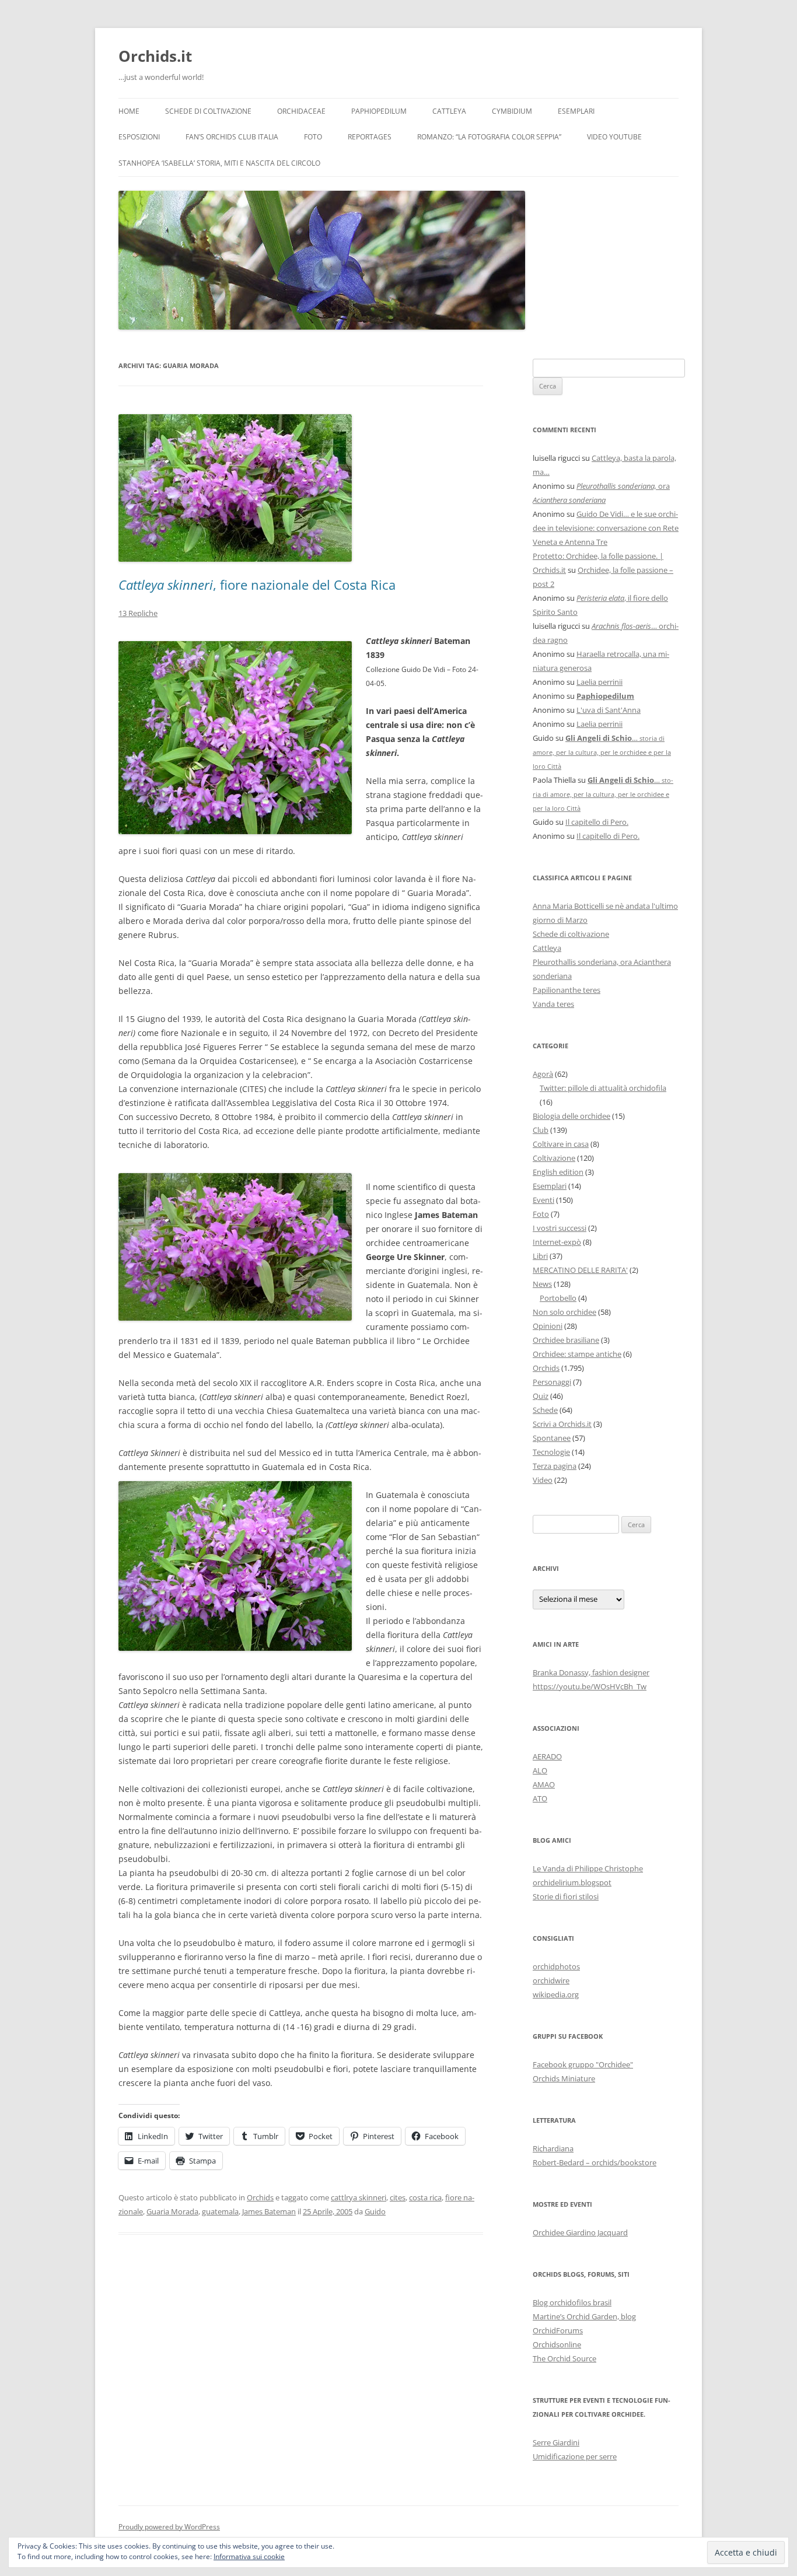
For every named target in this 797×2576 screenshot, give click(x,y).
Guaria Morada (172, 2211)
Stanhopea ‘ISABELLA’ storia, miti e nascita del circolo (219, 163)
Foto (313, 137)
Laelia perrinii (600, 682)
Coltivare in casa (561, 1144)
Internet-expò (557, 1242)
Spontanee (552, 1438)
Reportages (370, 137)
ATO (540, 1798)
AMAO (544, 1784)
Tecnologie (551, 1452)
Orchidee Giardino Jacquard (580, 2232)
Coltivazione (554, 1158)
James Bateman (269, 2211)
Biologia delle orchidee (571, 1116)
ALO (540, 1770)
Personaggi (552, 1382)
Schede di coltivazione (208, 111)
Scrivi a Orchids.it (562, 1424)
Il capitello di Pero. (597, 822)
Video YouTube (614, 137)
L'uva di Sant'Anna (609, 710)
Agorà (543, 1074)
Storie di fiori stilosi (566, 1896)
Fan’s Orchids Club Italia (232, 137)
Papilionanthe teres (567, 990)
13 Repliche (138, 613)
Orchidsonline (557, 2344)
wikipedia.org (556, 1994)
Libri (540, 1256)
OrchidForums (558, 2330)
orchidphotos (556, 1966)
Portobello (558, 1298)
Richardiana (553, 2148)
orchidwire (551, 1980)
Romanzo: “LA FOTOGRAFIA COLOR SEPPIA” (489, 137)
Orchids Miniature (564, 2078)
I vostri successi (560, 1228)
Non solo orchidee (564, 1312)
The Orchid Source (564, 2358)
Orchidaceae (301, 111)
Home (129, 111)
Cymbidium (512, 111)
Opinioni (548, 1326)
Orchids (260, 2197)
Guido (375, 2211)
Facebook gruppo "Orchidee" (583, 2064)
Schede (545, 1410)
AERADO (547, 1756)
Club (541, 1130)
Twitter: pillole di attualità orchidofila (603, 1088)
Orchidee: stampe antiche (577, 1354)
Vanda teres (553, 1004)
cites (398, 2197)
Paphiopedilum (379, 111)
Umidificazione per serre (575, 2456)
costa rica (425, 2197)
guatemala (220, 2211)
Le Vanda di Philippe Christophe (588, 1868)
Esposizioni (139, 137)
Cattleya (449, 111)
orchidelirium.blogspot (572, 1882)
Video (543, 1480)
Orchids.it (155, 56)
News (542, 1284)
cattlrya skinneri (359, 2197)
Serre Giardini (556, 2442)
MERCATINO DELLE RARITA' (580, 1270)
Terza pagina (555, 1466)
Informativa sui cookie (249, 2556)
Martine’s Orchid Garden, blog (584, 2316)
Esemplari (576, 111)
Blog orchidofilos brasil (572, 2302)
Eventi (543, 1200)
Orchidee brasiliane (566, 1340)
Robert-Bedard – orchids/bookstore (595, 2162)
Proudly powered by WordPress (169, 2527)
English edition (558, 1172)
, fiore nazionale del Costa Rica (257, 584)
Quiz (541, 1396)
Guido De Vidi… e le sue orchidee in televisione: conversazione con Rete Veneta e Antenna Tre (606, 528)
